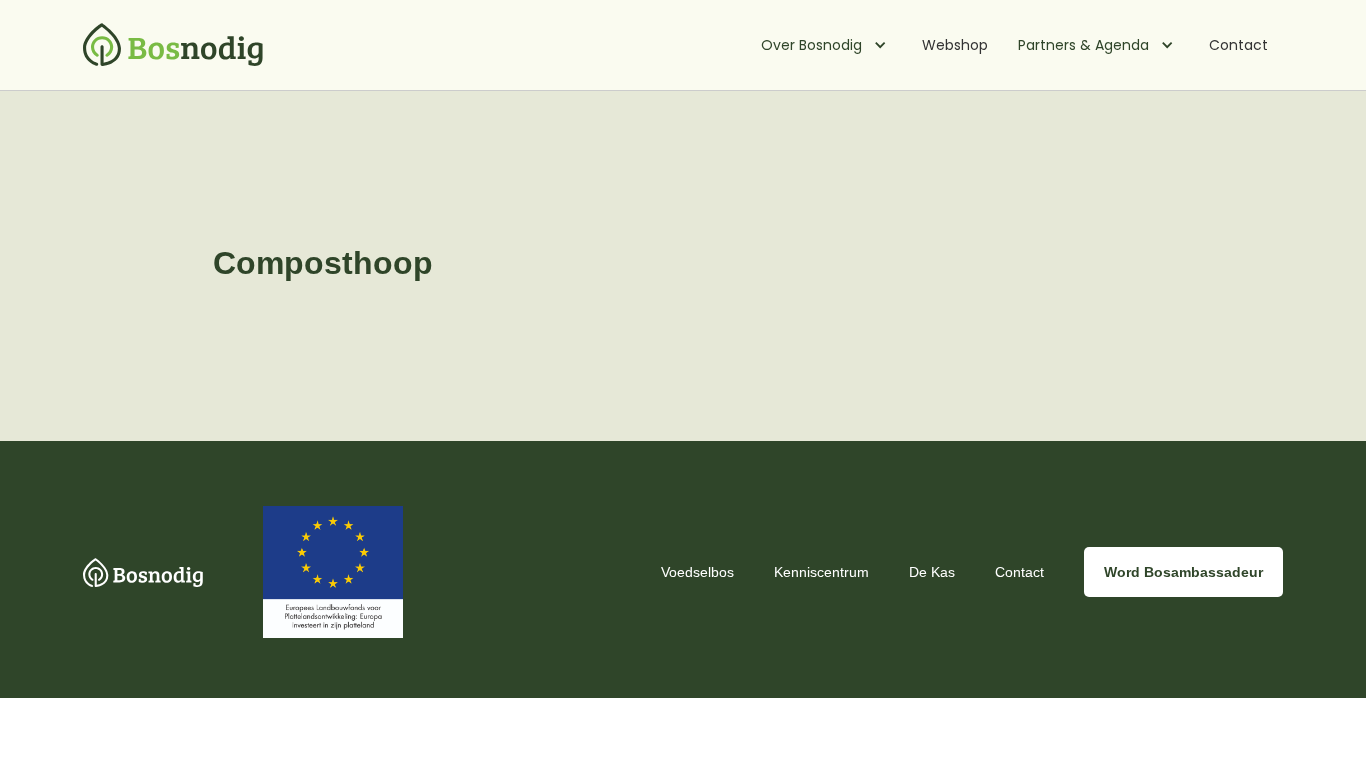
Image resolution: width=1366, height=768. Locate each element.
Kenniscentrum (821, 572)
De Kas (932, 572)
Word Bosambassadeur (1183, 572)
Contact (1238, 45)
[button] (826, 45)
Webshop (955, 45)
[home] (173, 45)
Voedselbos (697, 572)
